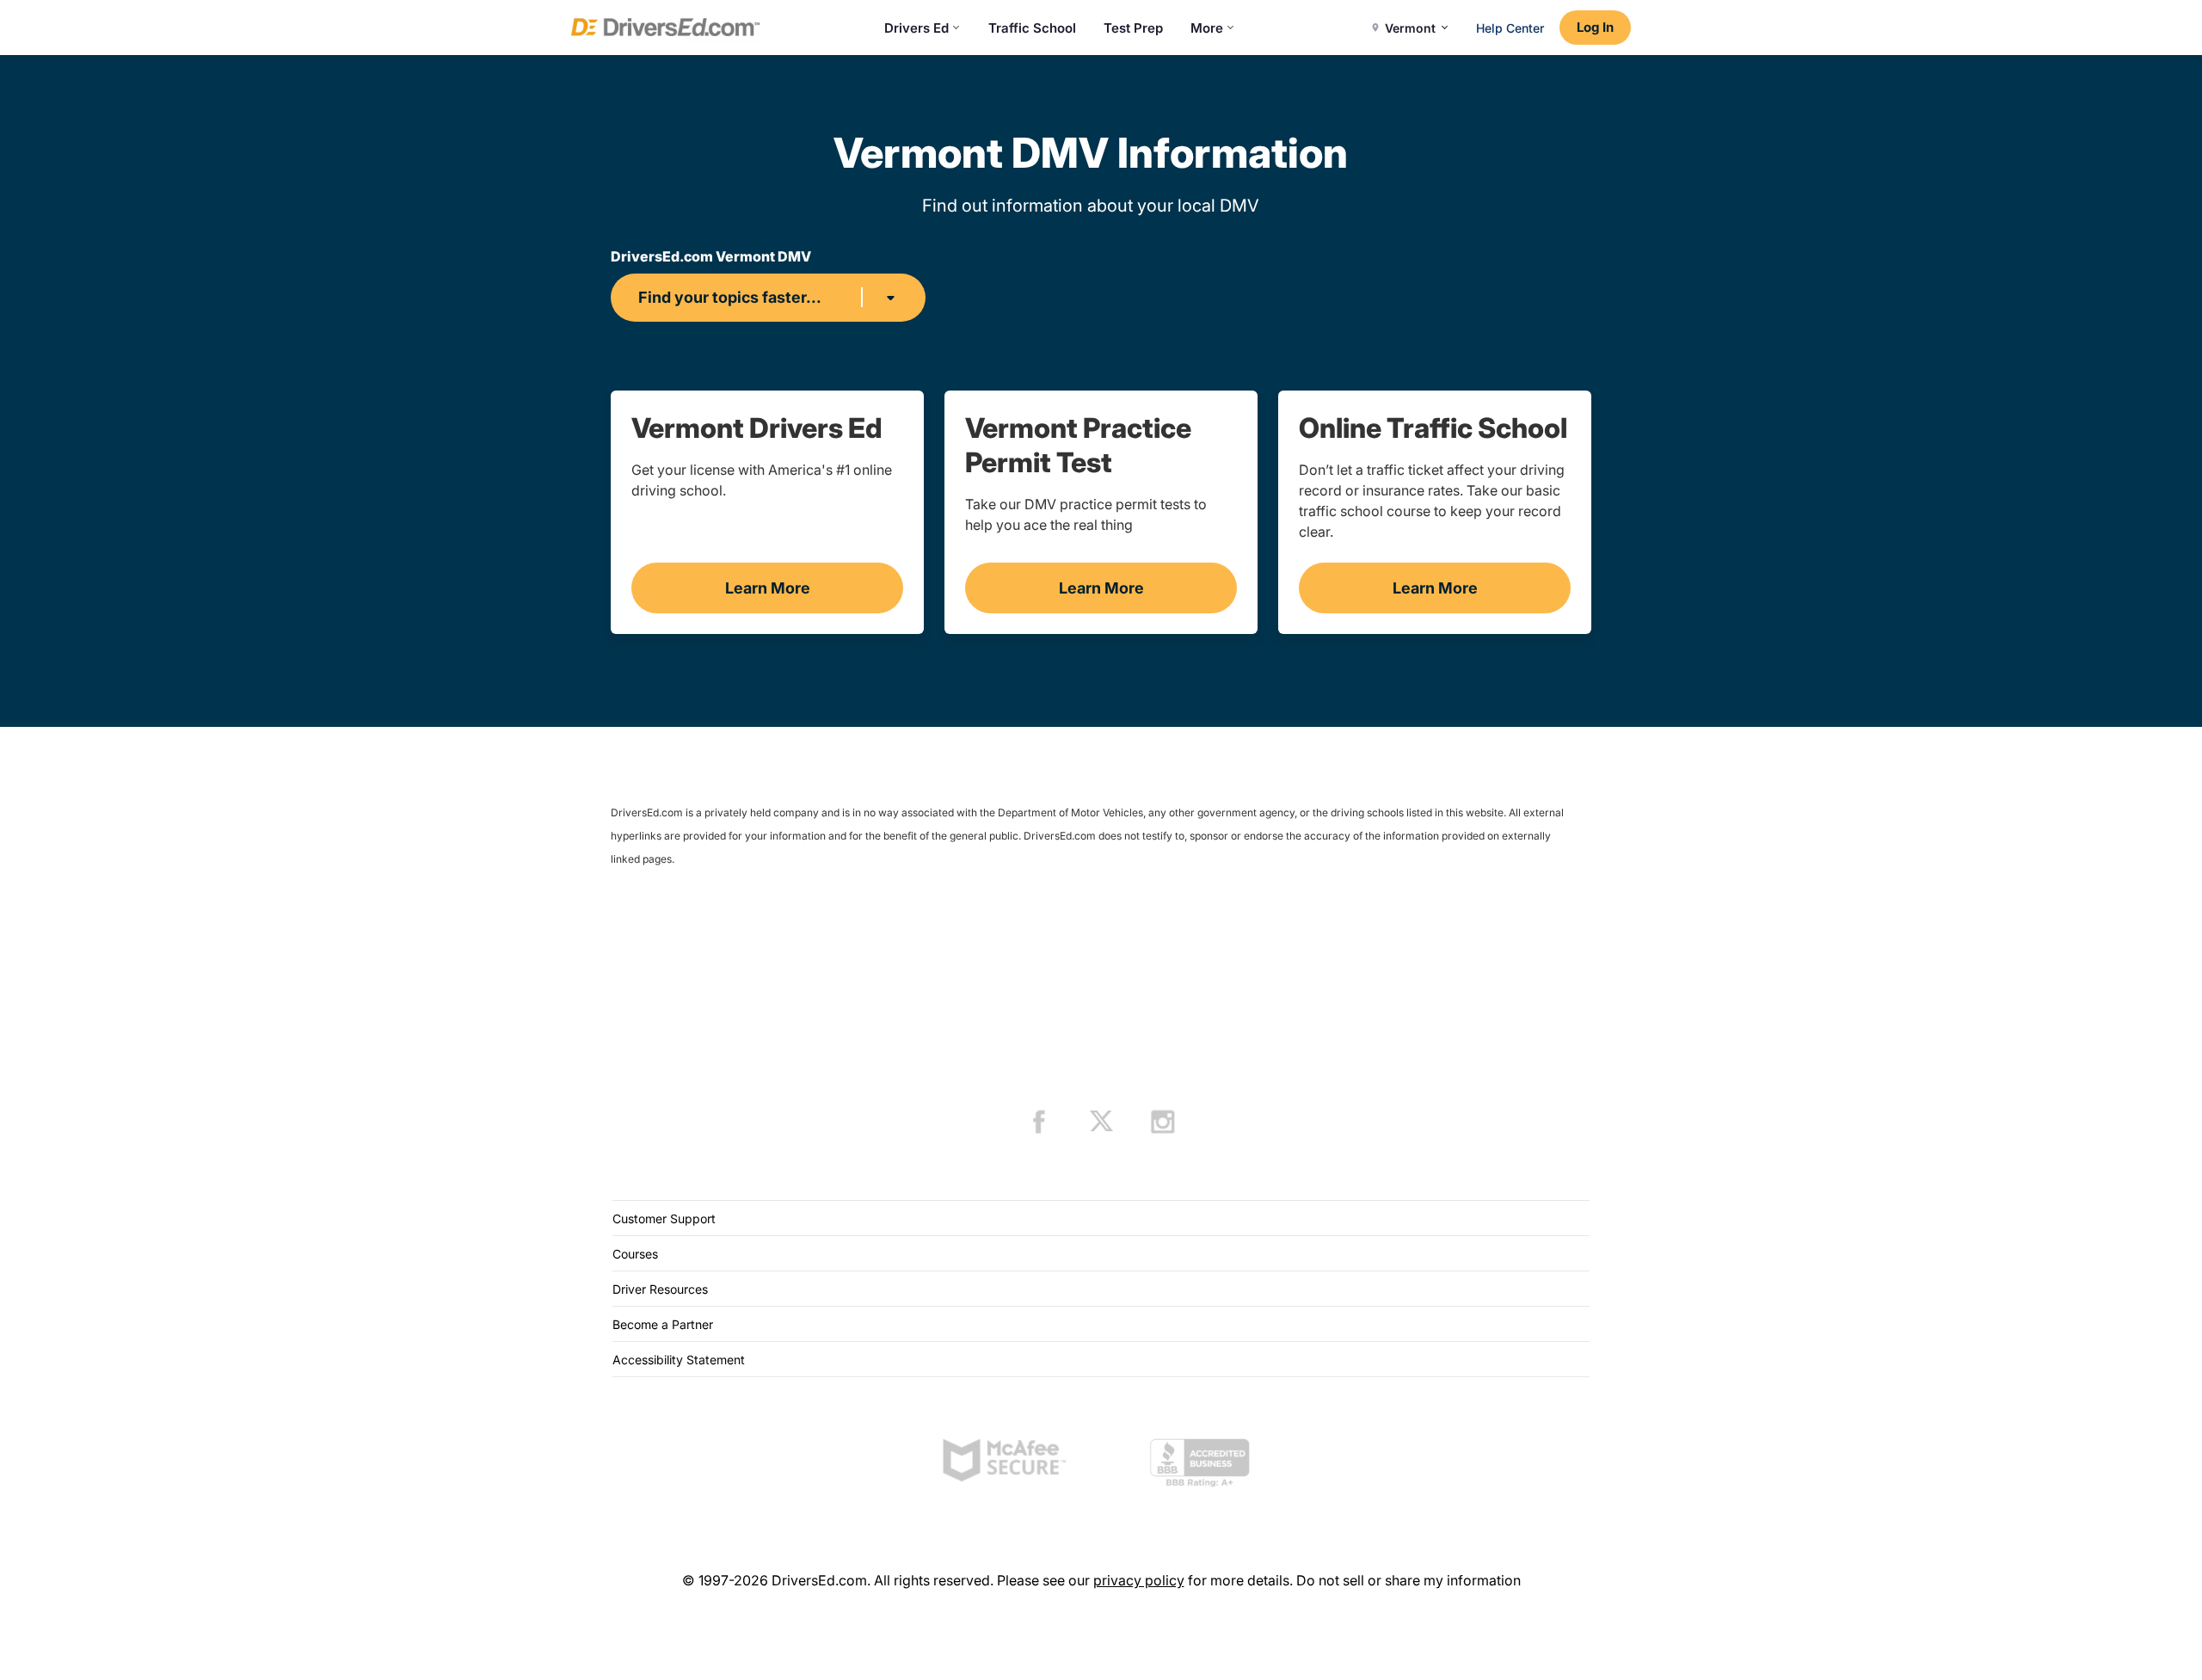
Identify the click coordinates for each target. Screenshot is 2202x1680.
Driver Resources (660, 1289)
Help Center (1510, 28)
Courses (635, 1254)
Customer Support (664, 1218)
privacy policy (1139, 1580)
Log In (1595, 27)
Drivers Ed (916, 28)
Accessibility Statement (679, 1360)
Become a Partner (663, 1324)
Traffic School (1032, 28)
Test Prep (1133, 28)
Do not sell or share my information (1409, 1580)
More (1207, 28)
